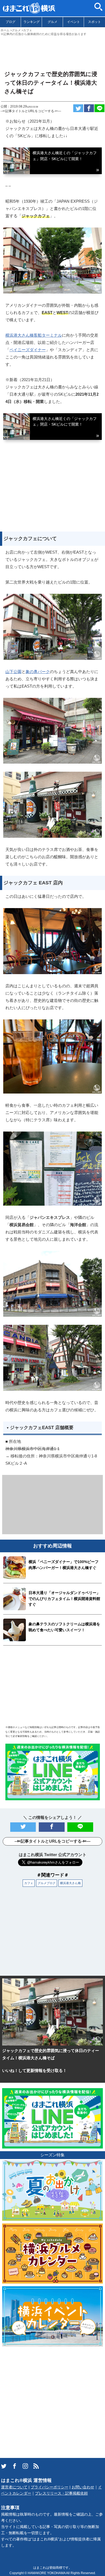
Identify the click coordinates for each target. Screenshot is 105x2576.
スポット (94, 22)
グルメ (52, 22)
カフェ (29, 1883)
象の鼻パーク (38, 672)
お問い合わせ (83, 2487)
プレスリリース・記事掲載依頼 (61, 2493)
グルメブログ (47, 1883)
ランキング (31, 22)
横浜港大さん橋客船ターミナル (34, 335)
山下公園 (13, 672)
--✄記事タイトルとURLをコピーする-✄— (31, 111)
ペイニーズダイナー (28, 350)
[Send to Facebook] (89, 108)
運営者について (14, 2487)
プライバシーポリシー (50, 2487)
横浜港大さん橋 (70, 1883)
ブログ (10, 22)
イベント (73, 22)
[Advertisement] (52, 51)
